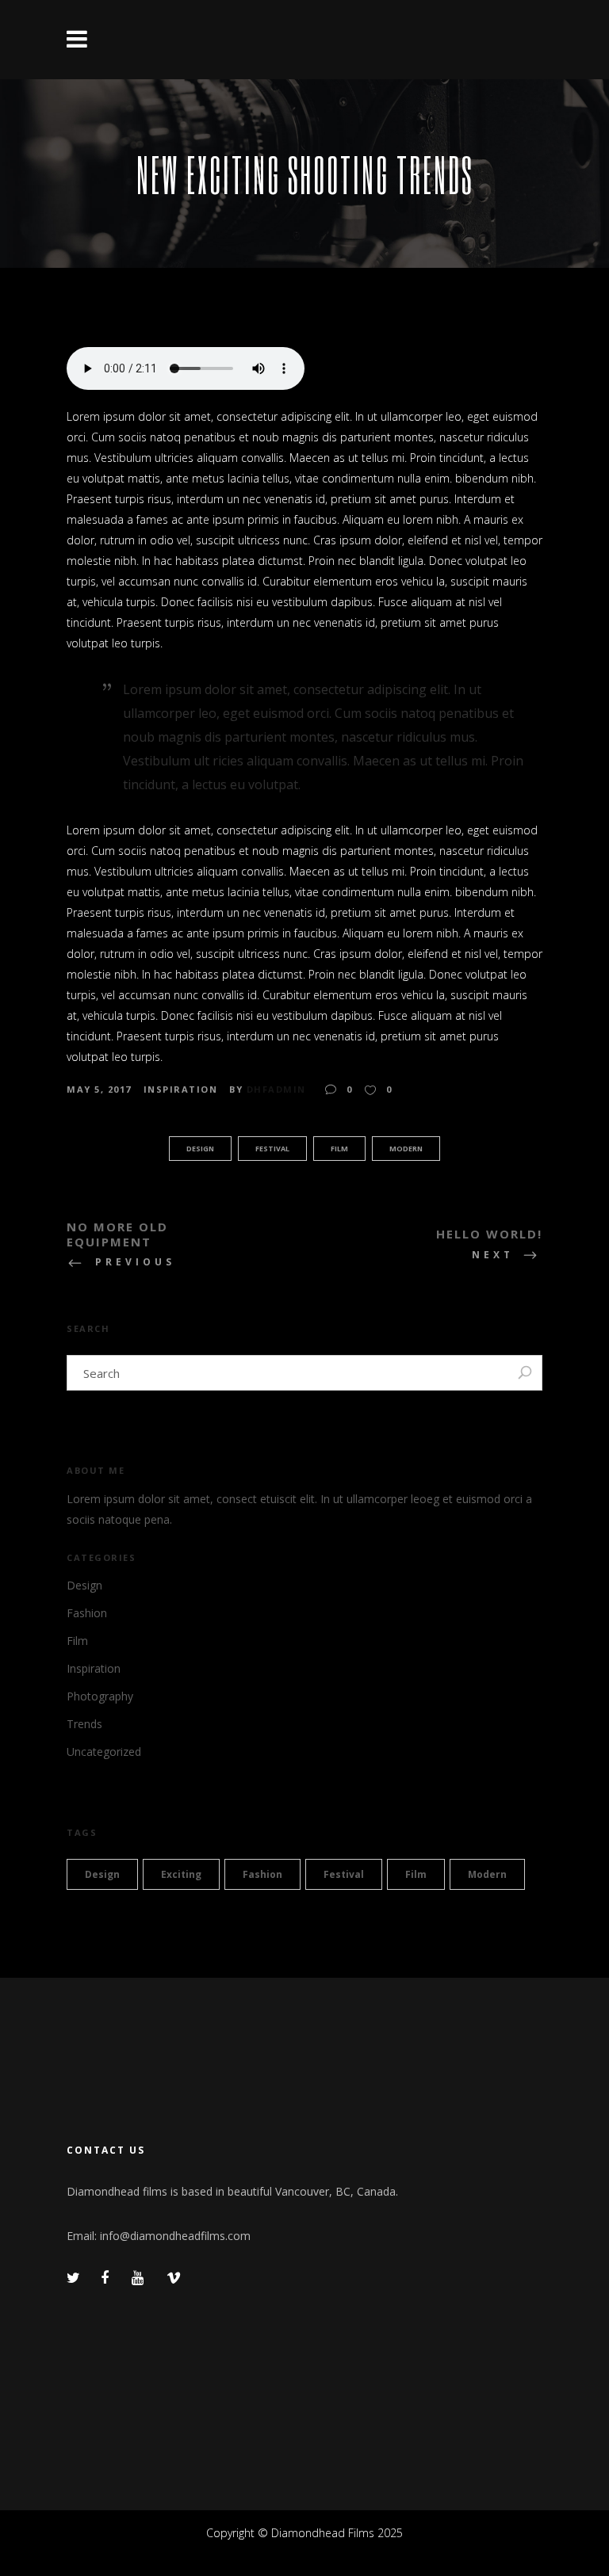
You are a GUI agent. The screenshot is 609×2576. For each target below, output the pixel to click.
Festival (272, 1149)
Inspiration (181, 1089)
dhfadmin (276, 1089)
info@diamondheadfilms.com (175, 2236)
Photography (100, 1696)
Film (339, 1149)
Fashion (87, 1613)
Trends (84, 1724)
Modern (406, 1149)
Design (200, 1149)
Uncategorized (104, 1752)
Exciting (181, 1874)
